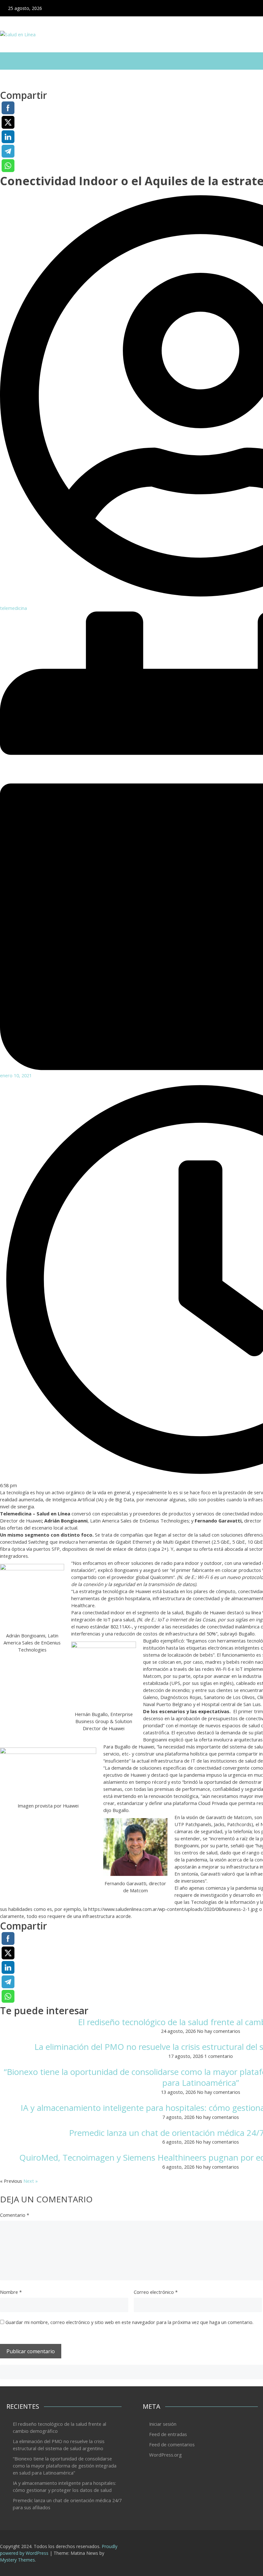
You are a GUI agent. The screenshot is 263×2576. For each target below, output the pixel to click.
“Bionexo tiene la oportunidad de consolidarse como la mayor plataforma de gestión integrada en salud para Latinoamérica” (65, 2466)
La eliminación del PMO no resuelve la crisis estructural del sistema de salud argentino (59, 2445)
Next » (31, 2181)
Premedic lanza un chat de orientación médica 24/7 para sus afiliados (67, 2504)
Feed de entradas (168, 2434)
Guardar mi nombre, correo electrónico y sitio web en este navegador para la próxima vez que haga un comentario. (129, 2322)
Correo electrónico (156, 2292)
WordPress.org (165, 2455)
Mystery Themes (17, 2560)
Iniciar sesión (163, 2424)
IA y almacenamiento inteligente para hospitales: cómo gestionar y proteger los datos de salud (64, 2486)
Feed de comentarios (172, 2444)
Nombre (11, 2292)
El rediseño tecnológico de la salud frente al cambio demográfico (59, 2427)
